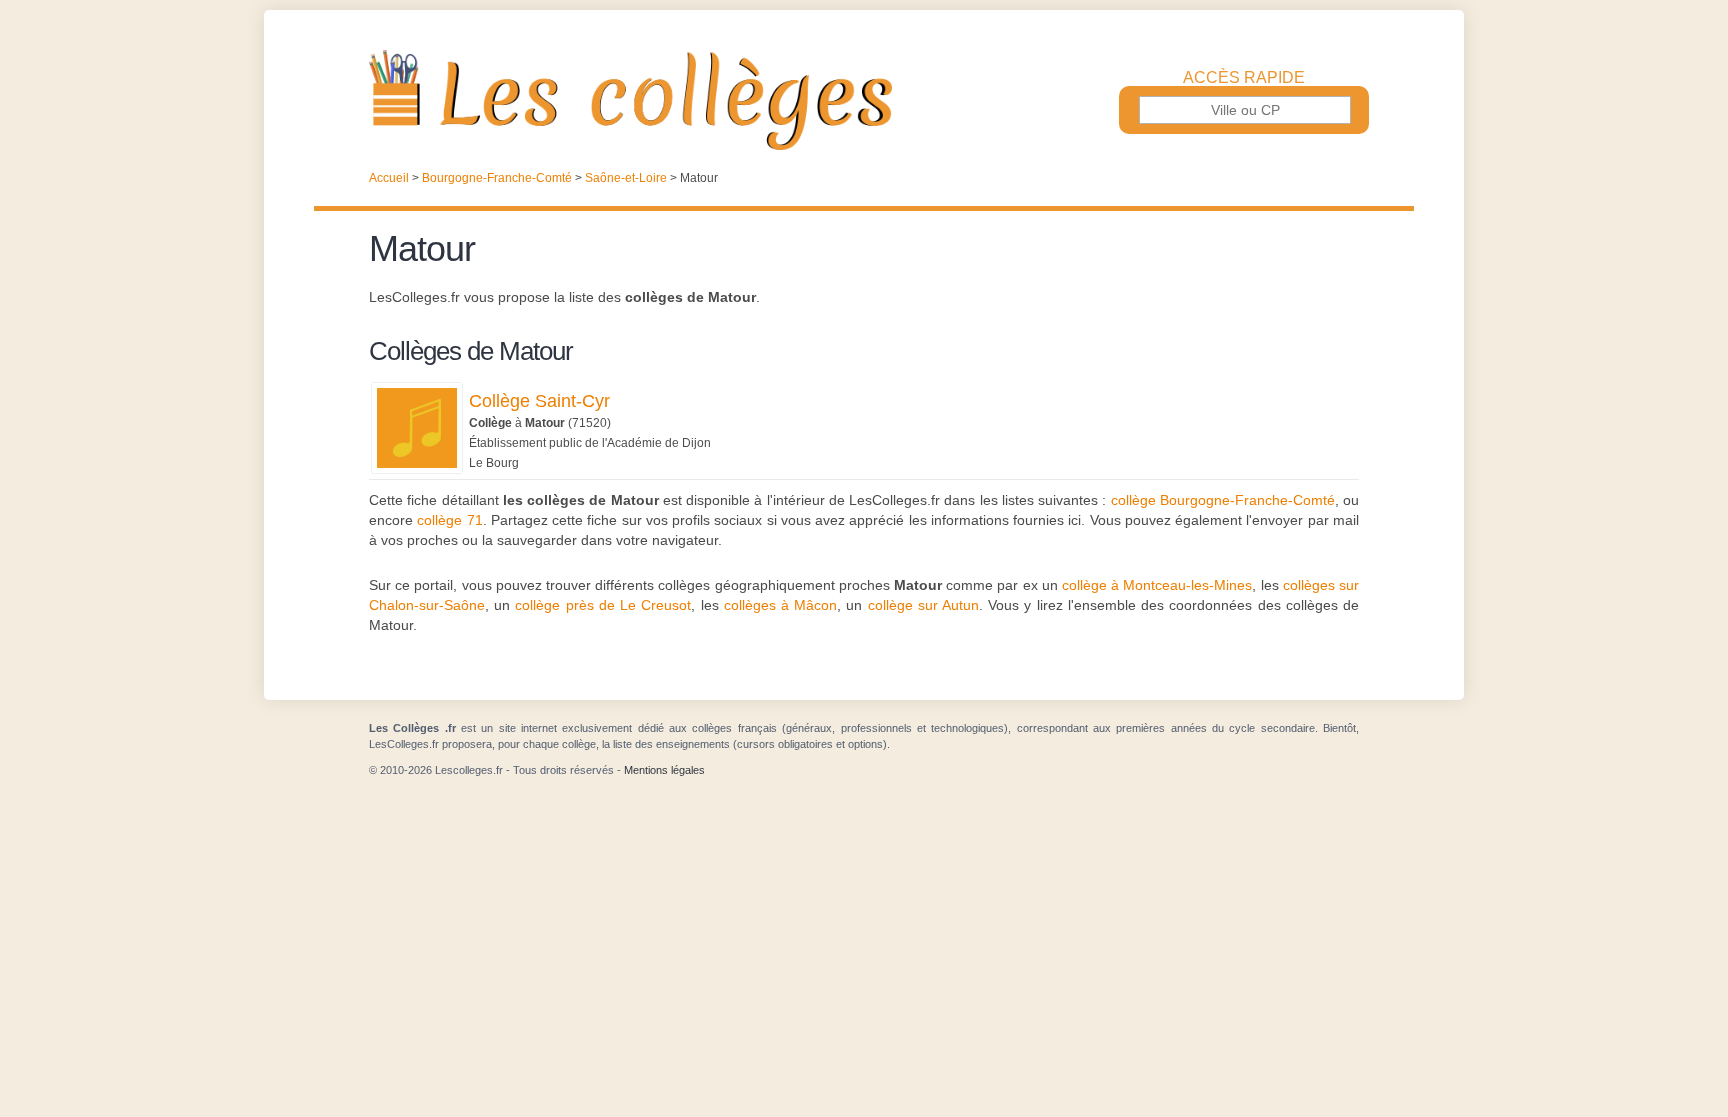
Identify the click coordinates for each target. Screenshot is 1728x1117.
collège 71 (449, 520)
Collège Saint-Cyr (539, 401)
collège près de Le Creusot (603, 605)
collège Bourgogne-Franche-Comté (1223, 500)
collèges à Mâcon (780, 605)
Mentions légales (664, 770)
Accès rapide (1244, 78)
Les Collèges (864, 100)
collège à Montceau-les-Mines (1157, 585)
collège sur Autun (923, 605)
